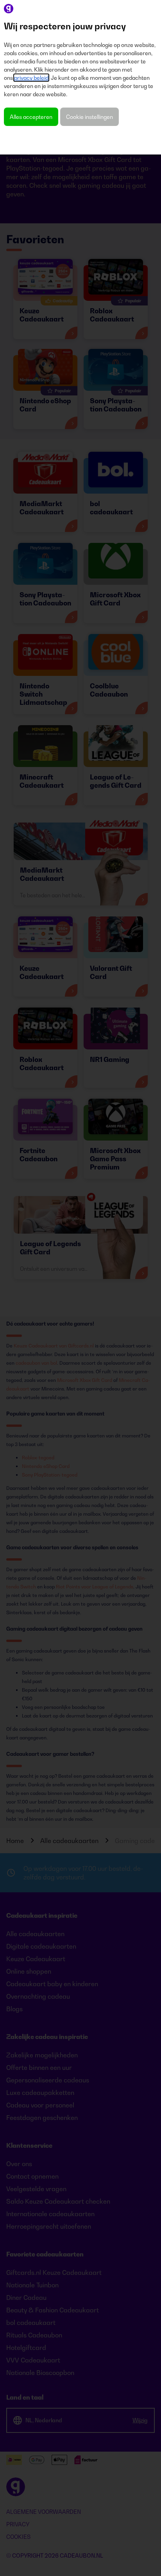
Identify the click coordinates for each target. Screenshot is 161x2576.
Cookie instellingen (89, 117)
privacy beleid (31, 78)
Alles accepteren (31, 117)
